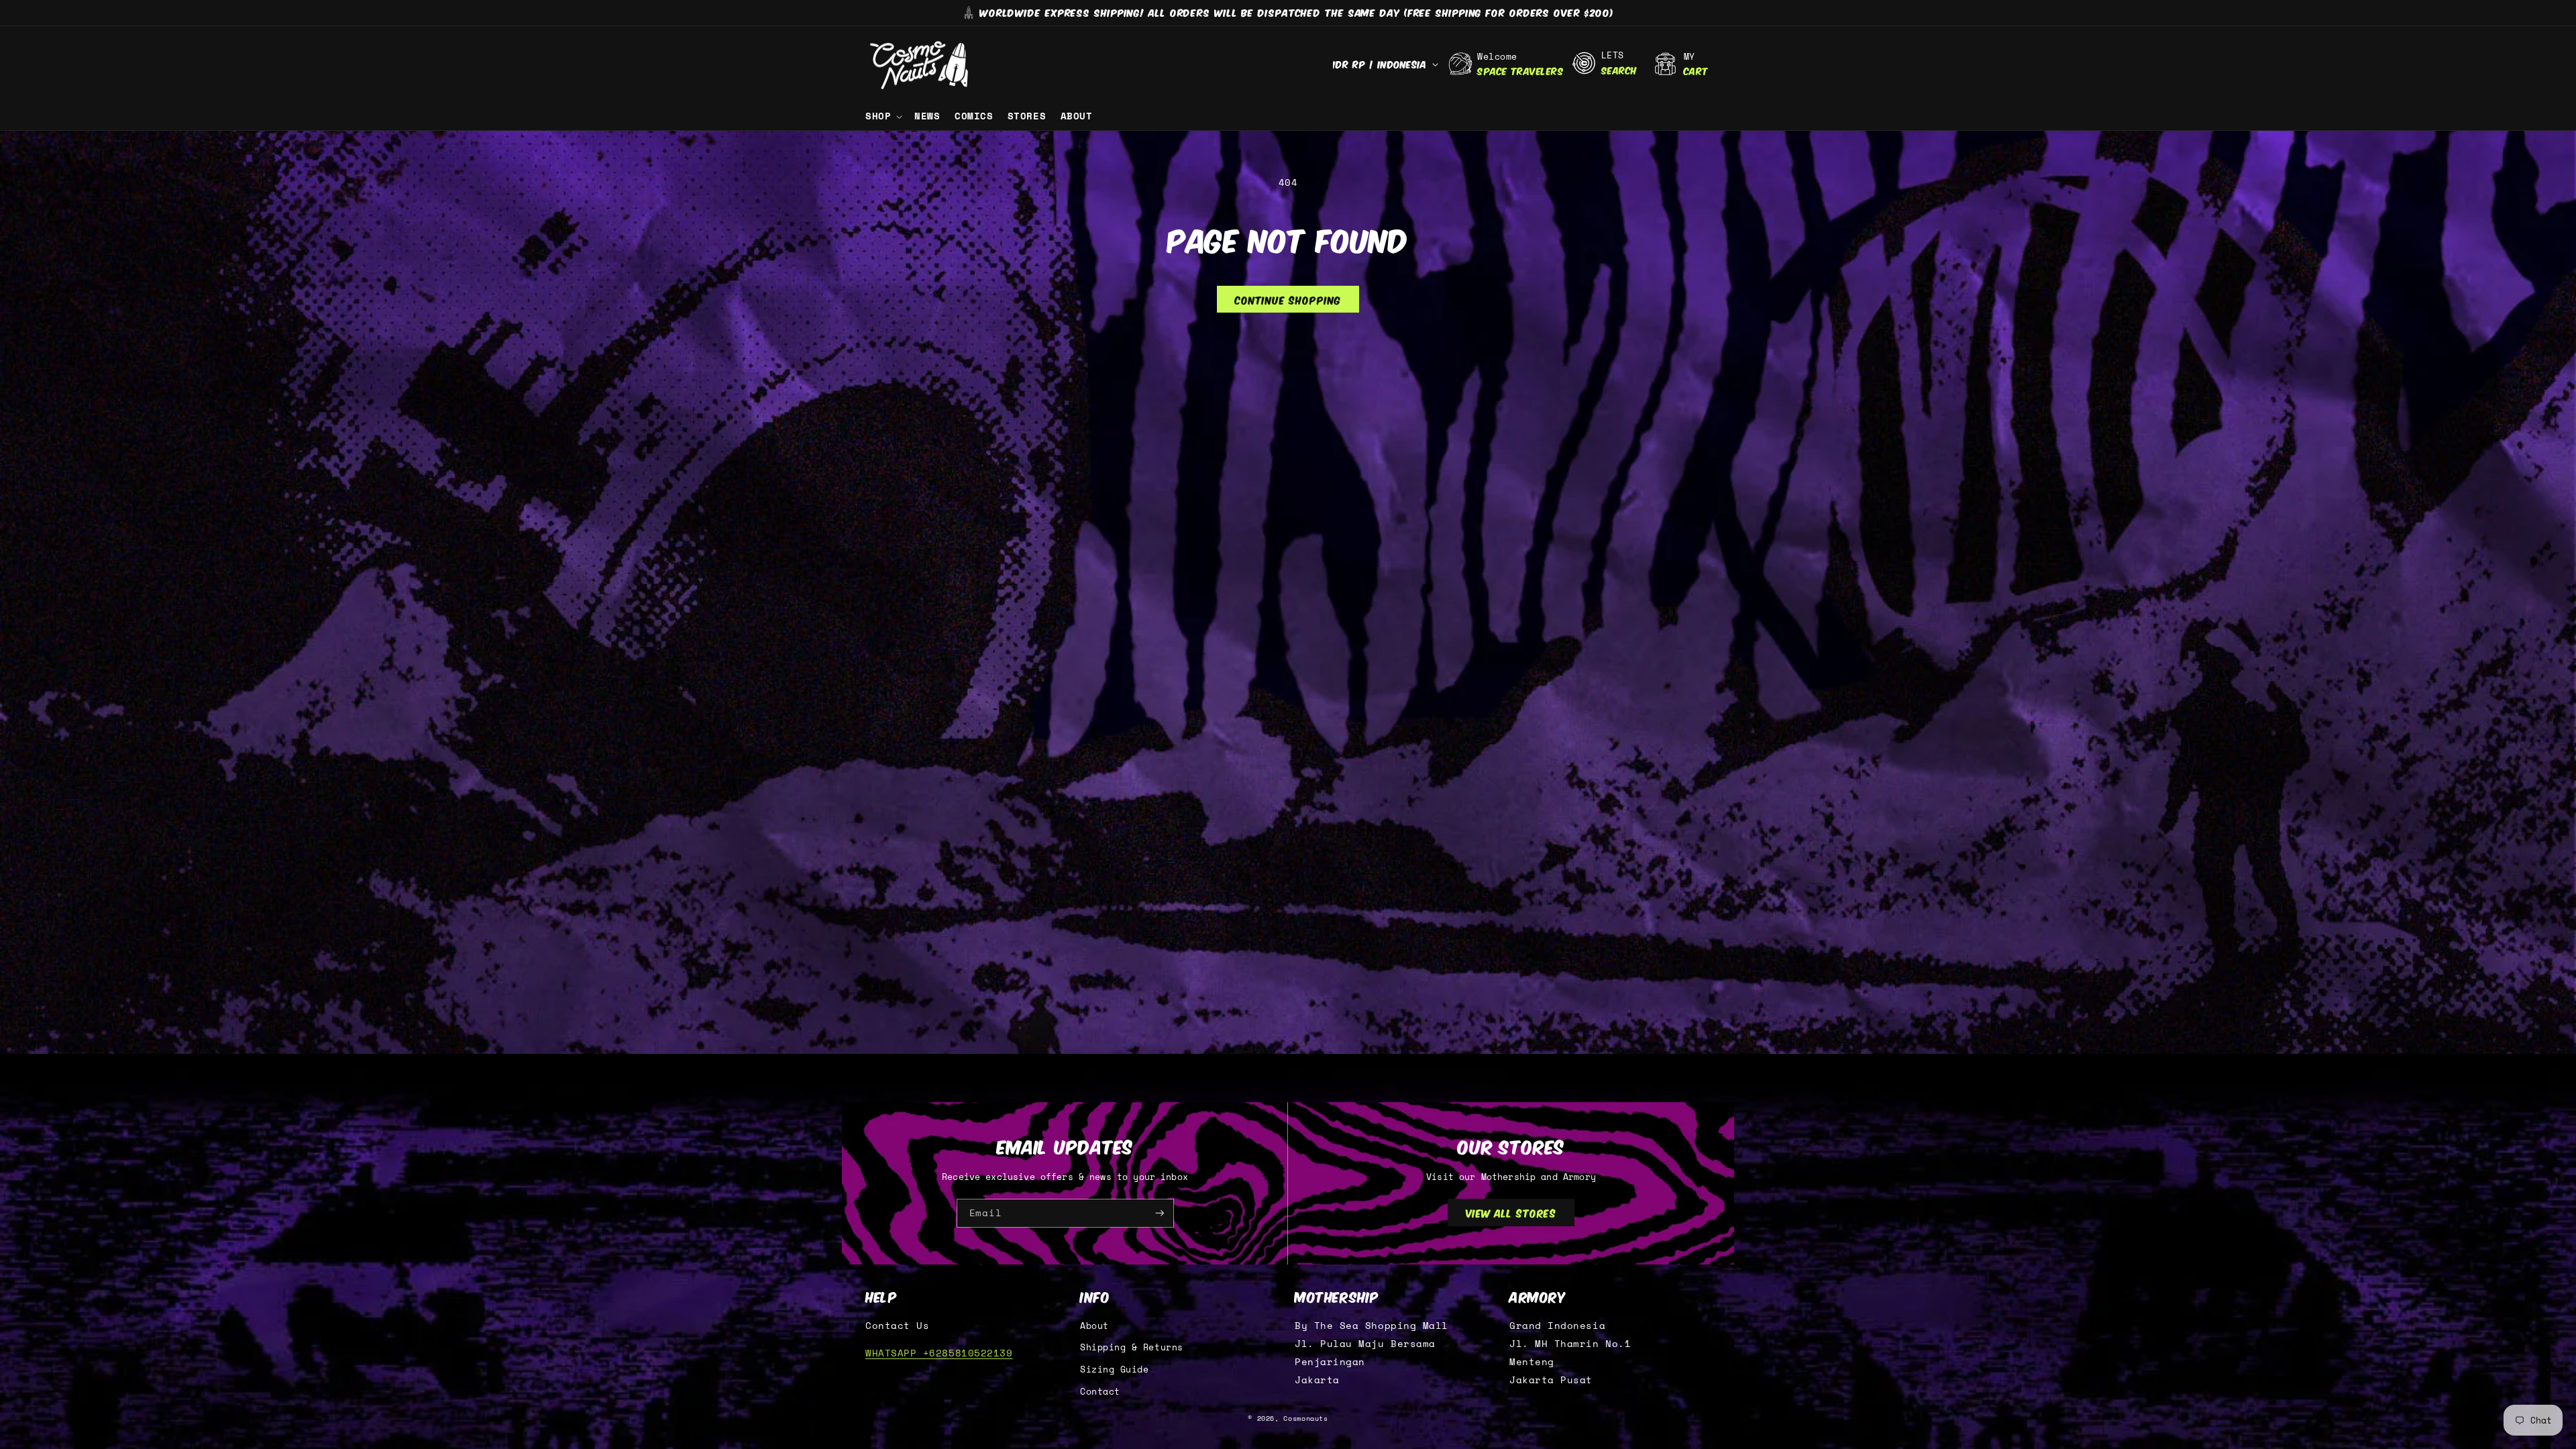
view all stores (1511, 1212)
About (1094, 1326)
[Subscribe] (1160, 1213)
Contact (1100, 1392)
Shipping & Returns (1132, 1347)
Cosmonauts (1305, 1418)
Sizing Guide (1114, 1370)
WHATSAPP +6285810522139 (939, 1353)
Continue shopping (1288, 299)
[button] (882, 116)
